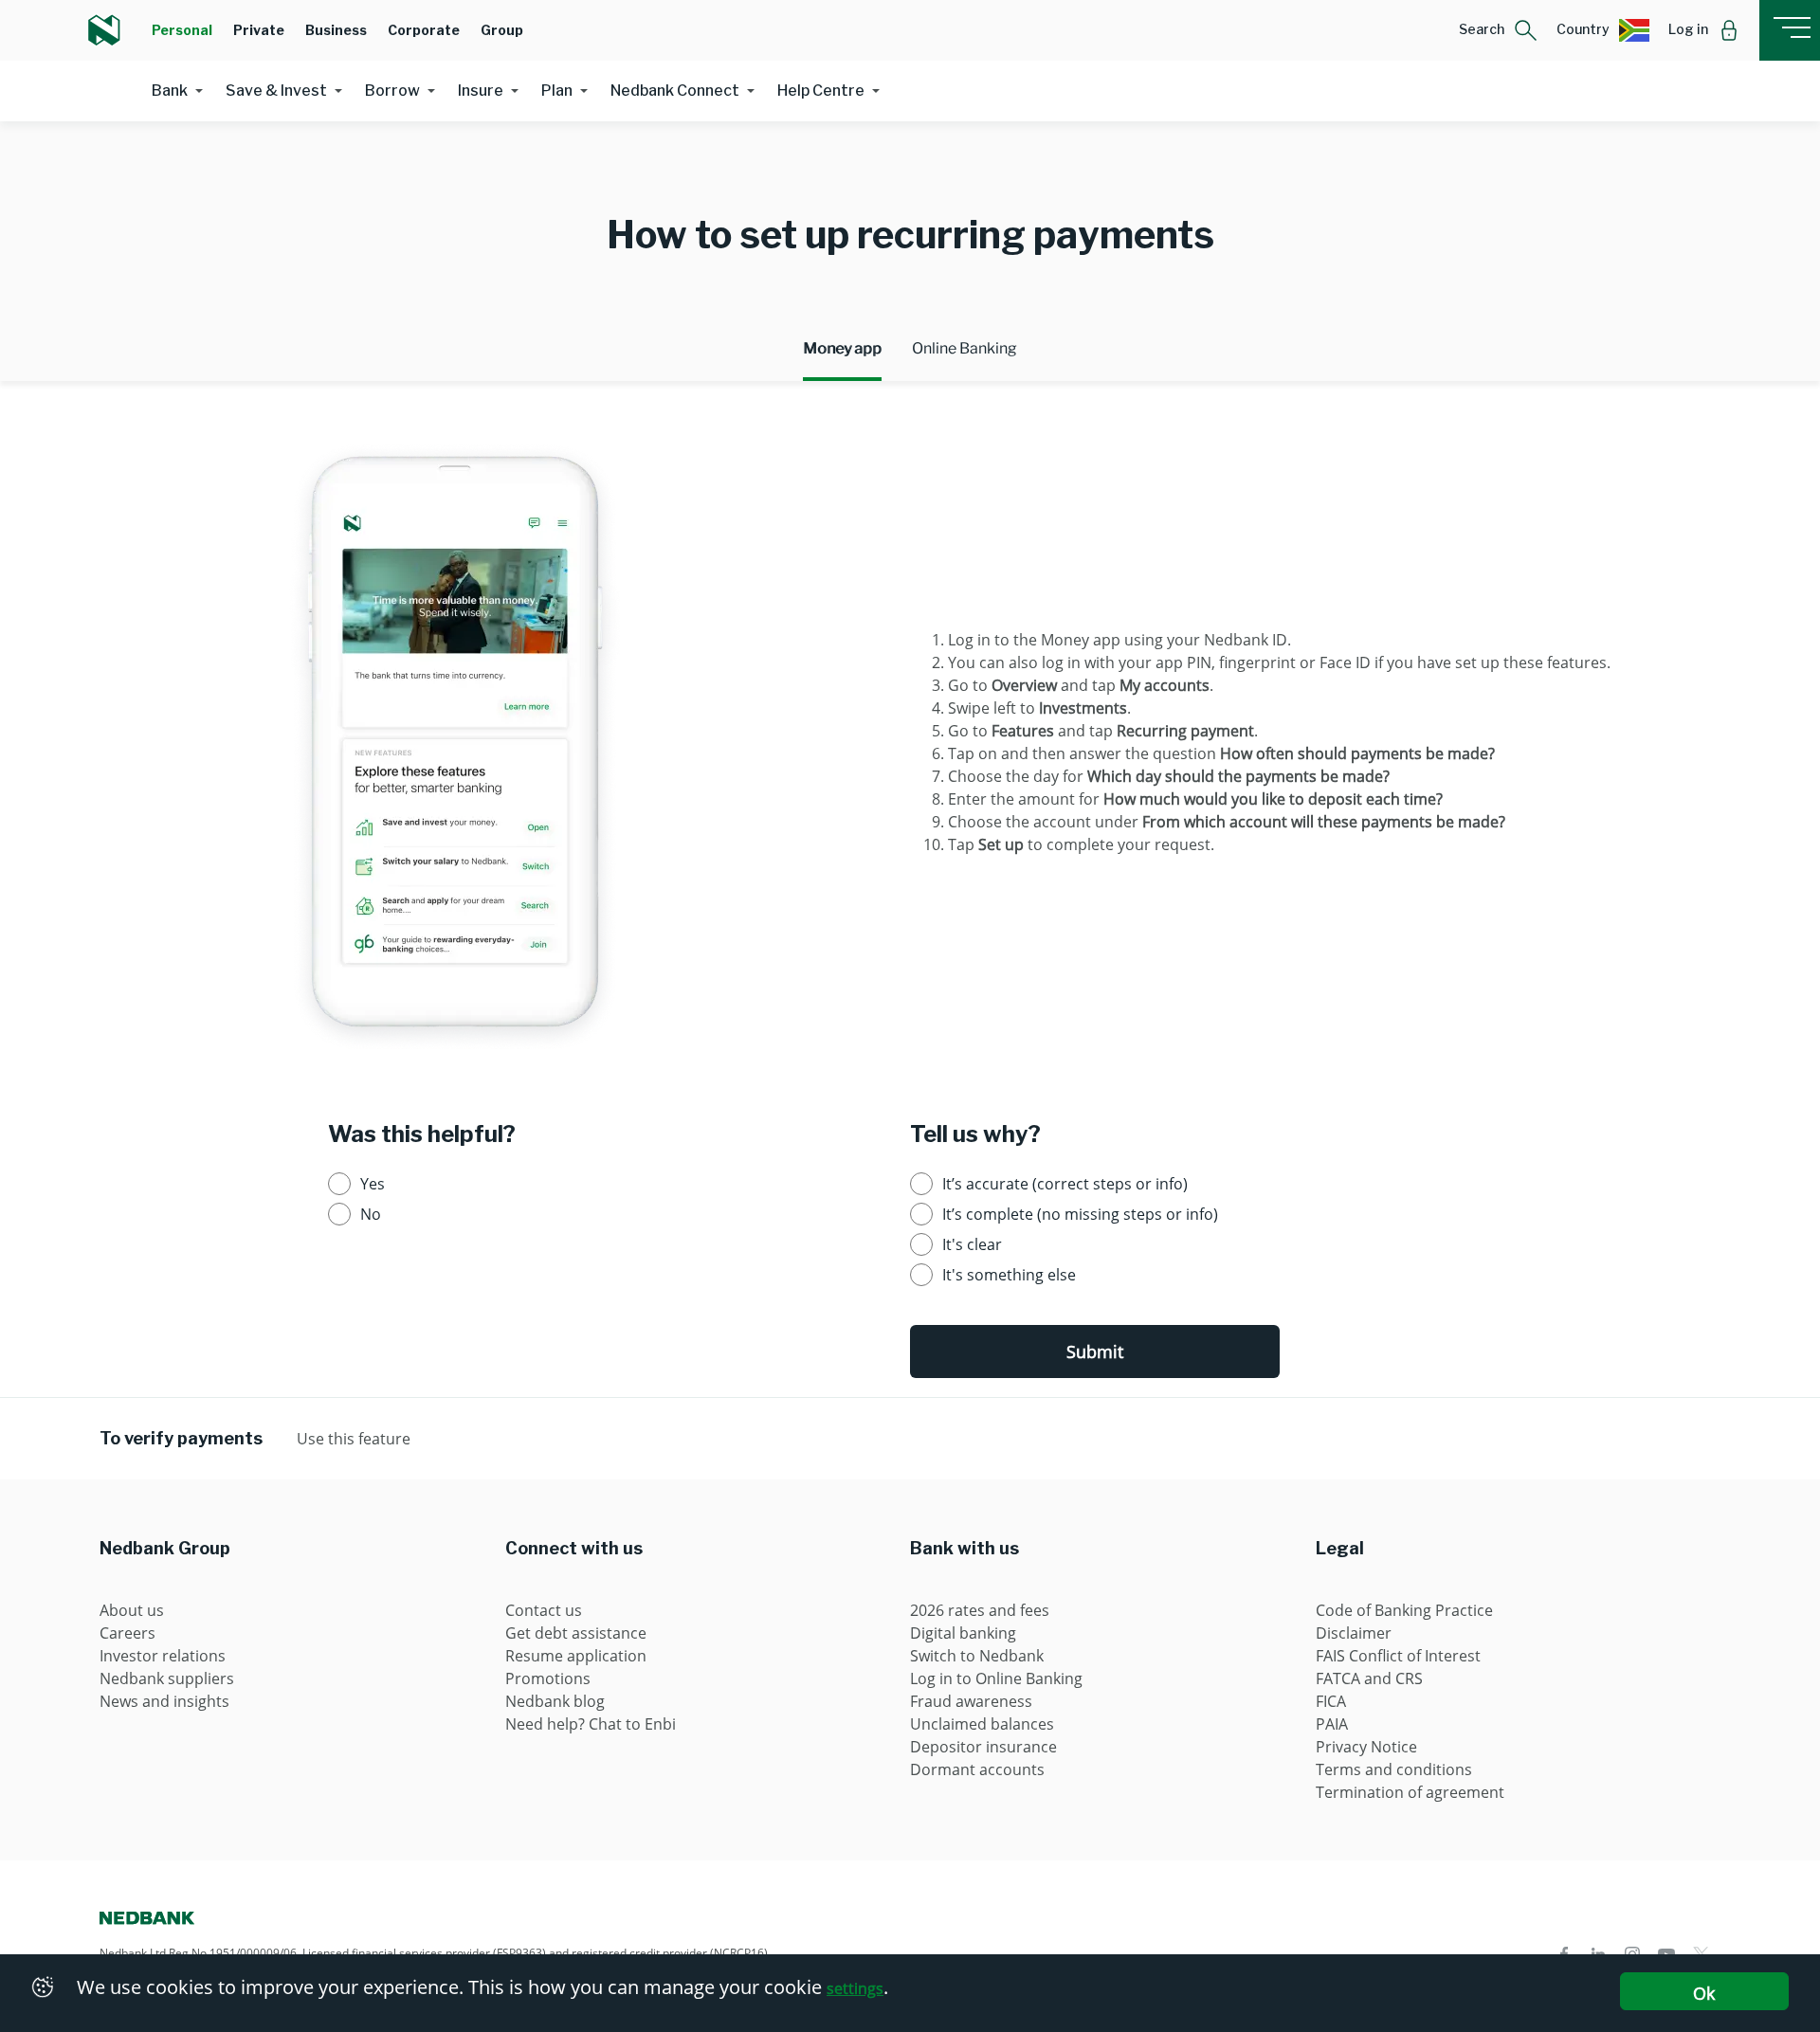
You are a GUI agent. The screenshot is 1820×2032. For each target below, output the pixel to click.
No (371, 1214)
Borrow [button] (392, 91)
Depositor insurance (983, 1747)
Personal (182, 30)
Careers (127, 1633)
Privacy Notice (1366, 1747)
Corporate (424, 30)
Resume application (576, 1656)
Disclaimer (1354, 1633)
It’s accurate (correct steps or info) (1065, 1184)
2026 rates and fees (980, 1610)
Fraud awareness (971, 1701)
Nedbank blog (555, 1701)
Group (502, 30)
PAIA (1332, 1724)
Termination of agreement (1410, 1792)
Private (259, 30)
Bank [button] (170, 91)
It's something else (1009, 1275)
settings (855, 1988)
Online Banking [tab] (965, 348)
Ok (1704, 1993)
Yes (373, 1184)
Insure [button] (481, 91)
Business (336, 30)
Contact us (544, 1610)
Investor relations (163, 1656)
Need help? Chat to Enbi (591, 1724)
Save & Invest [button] (276, 91)
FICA (1331, 1701)
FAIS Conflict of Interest (1398, 1656)
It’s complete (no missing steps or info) (1080, 1214)
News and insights (164, 1701)
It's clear (972, 1244)
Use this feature (354, 1439)
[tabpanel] (910, 739)
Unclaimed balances (982, 1724)
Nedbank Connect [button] (675, 91)
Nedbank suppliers (167, 1678)
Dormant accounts (977, 1769)
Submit (1095, 1352)
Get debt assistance (576, 1633)
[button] (1498, 30)
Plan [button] (557, 91)
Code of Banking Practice (1404, 1610)
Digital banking (963, 1633)
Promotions (548, 1678)
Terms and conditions (1394, 1769)
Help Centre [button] (821, 91)
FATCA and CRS (1369, 1678)
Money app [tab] (842, 348)
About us (132, 1610)
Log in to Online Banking (996, 1678)
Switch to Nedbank (977, 1656)
